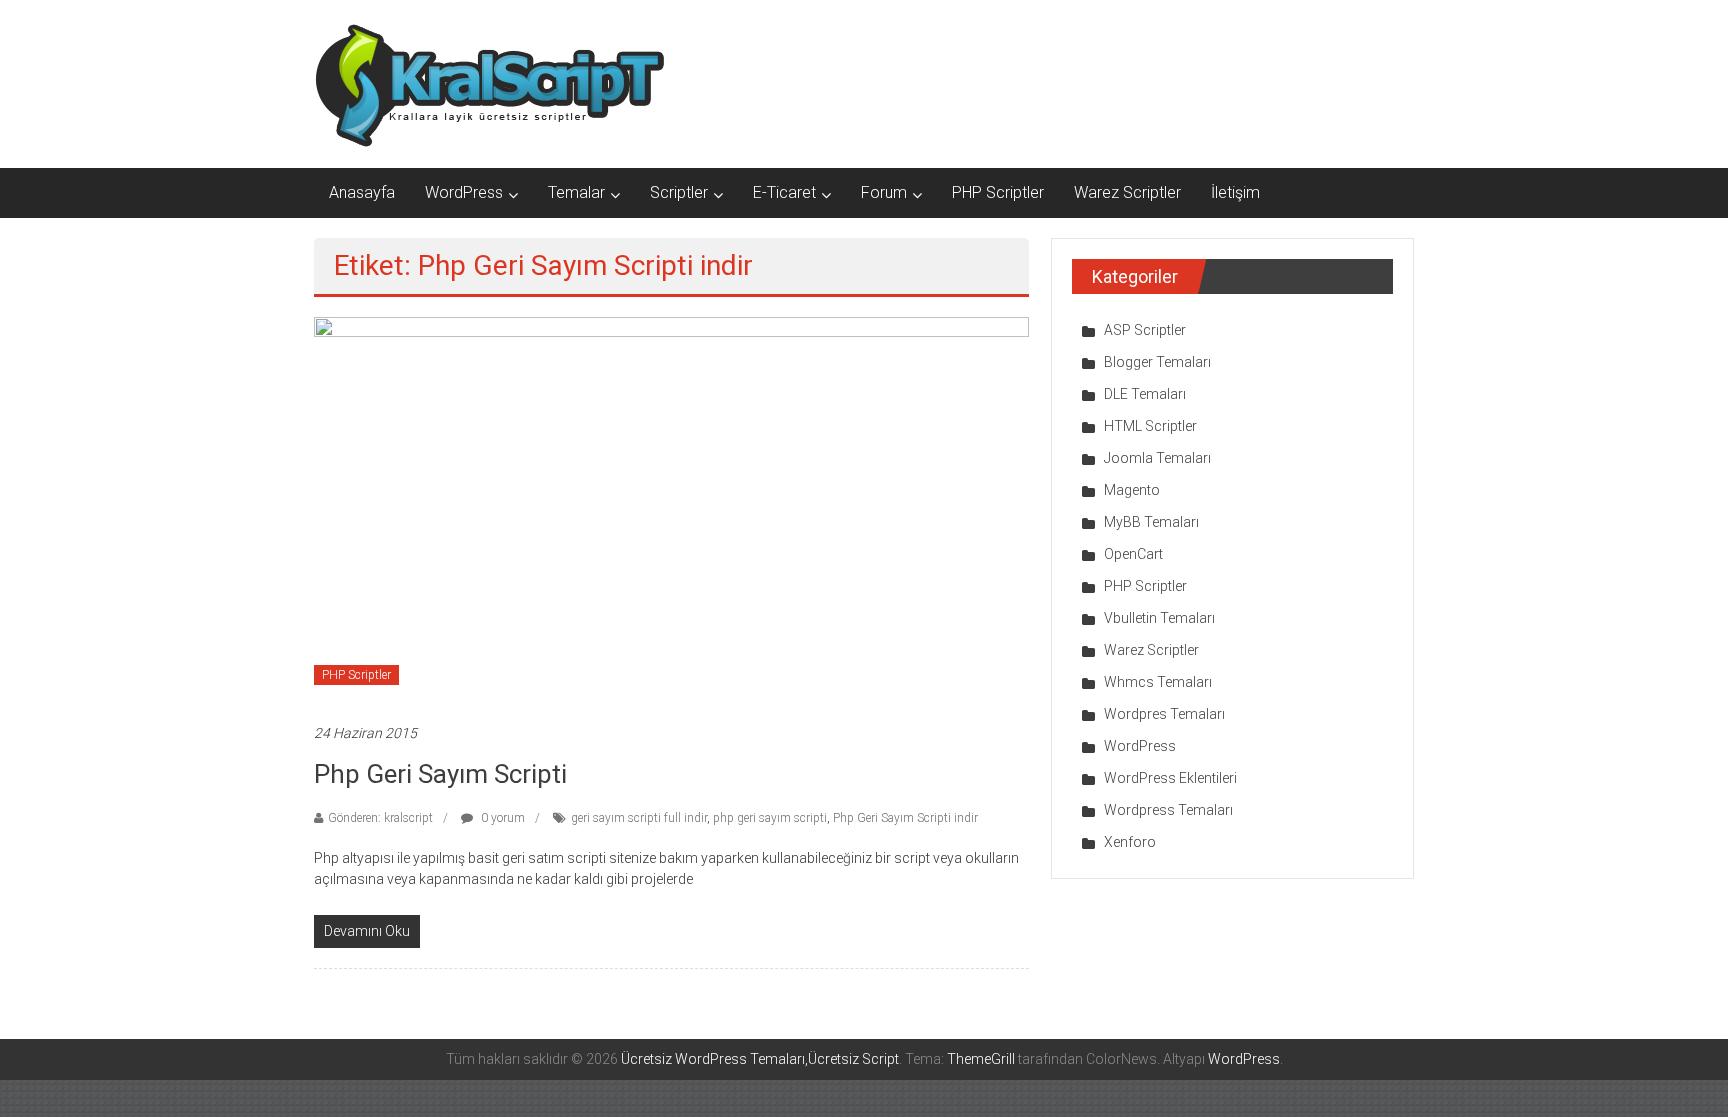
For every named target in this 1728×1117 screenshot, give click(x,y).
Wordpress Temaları (1168, 810)
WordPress (464, 192)
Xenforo (1130, 842)
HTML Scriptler (1150, 426)
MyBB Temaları (1151, 522)
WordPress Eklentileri (1170, 778)
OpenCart (1133, 554)
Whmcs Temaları (1158, 682)
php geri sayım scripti (770, 818)
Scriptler (679, 192)
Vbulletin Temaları (1159, 618)
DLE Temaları (1145, 394)
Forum (884, 192)
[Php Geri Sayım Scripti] (671, 509)
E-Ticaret (784, 192)
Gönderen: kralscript (380, 818)
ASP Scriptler (1145, 330)
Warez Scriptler (1127, 192)
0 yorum (501, 818)
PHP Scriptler (998, 192)
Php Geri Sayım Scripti (440, 774)
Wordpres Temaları (1164, 714)
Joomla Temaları (1157, 458)
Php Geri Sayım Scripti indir (905, 818)
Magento (1132, 490)
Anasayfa (362, 192)
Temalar (576, 192)
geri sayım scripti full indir (639, 818)
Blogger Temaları (1157, 362)
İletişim (1235, 192)
